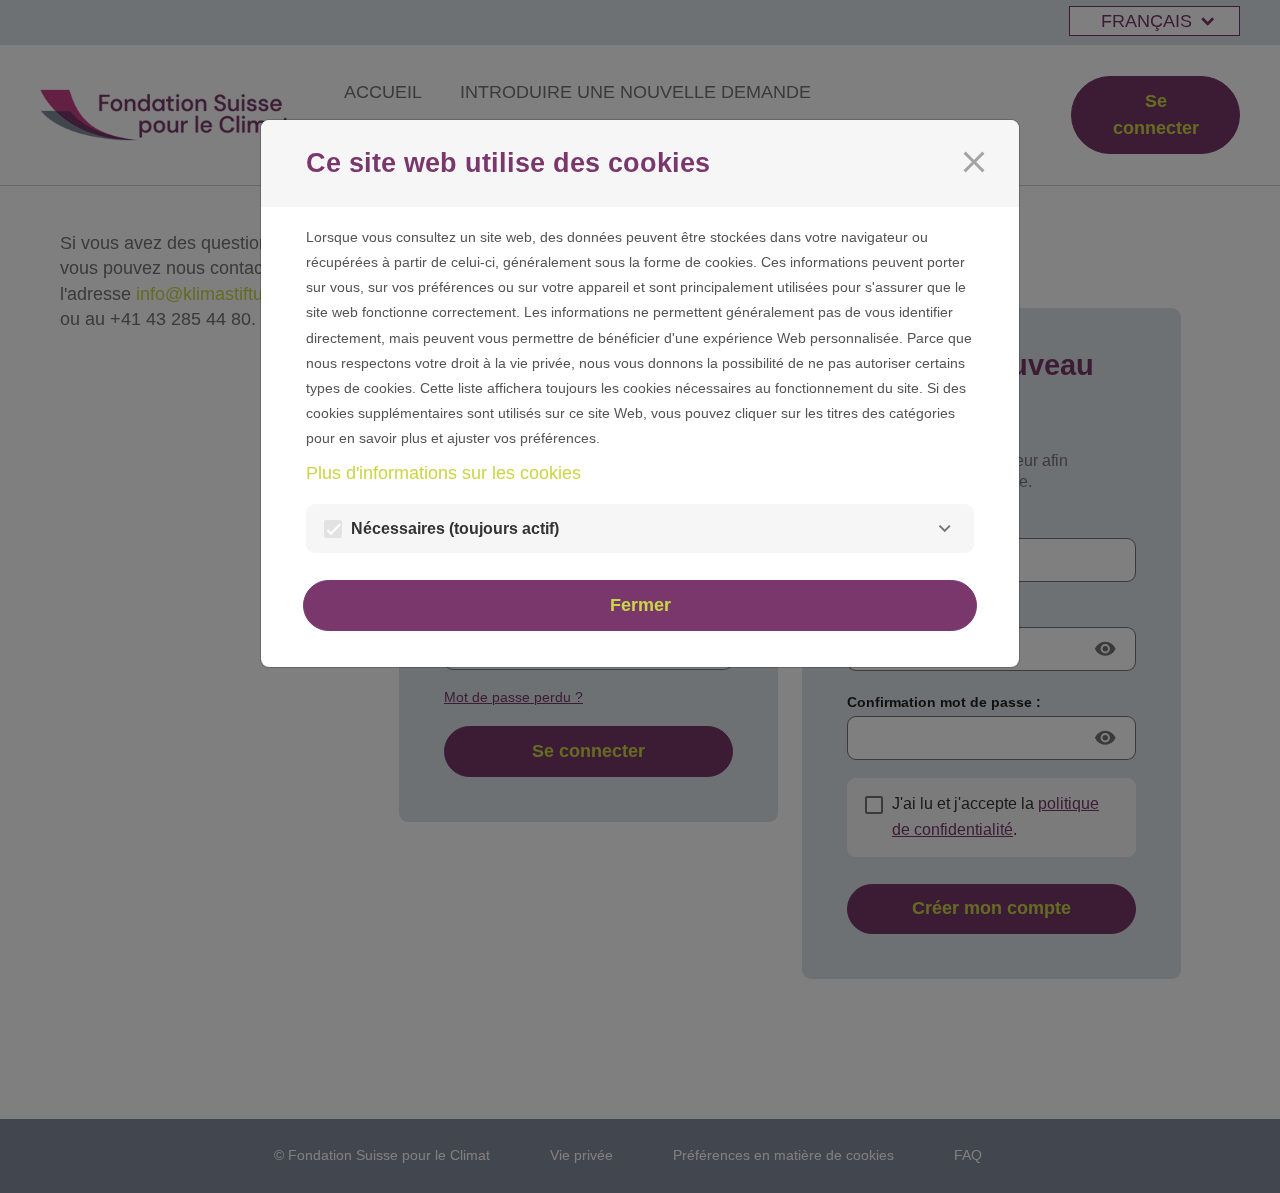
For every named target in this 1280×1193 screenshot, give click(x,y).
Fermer (640, 605)
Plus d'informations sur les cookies (443, 473)
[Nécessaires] (944, 528)
